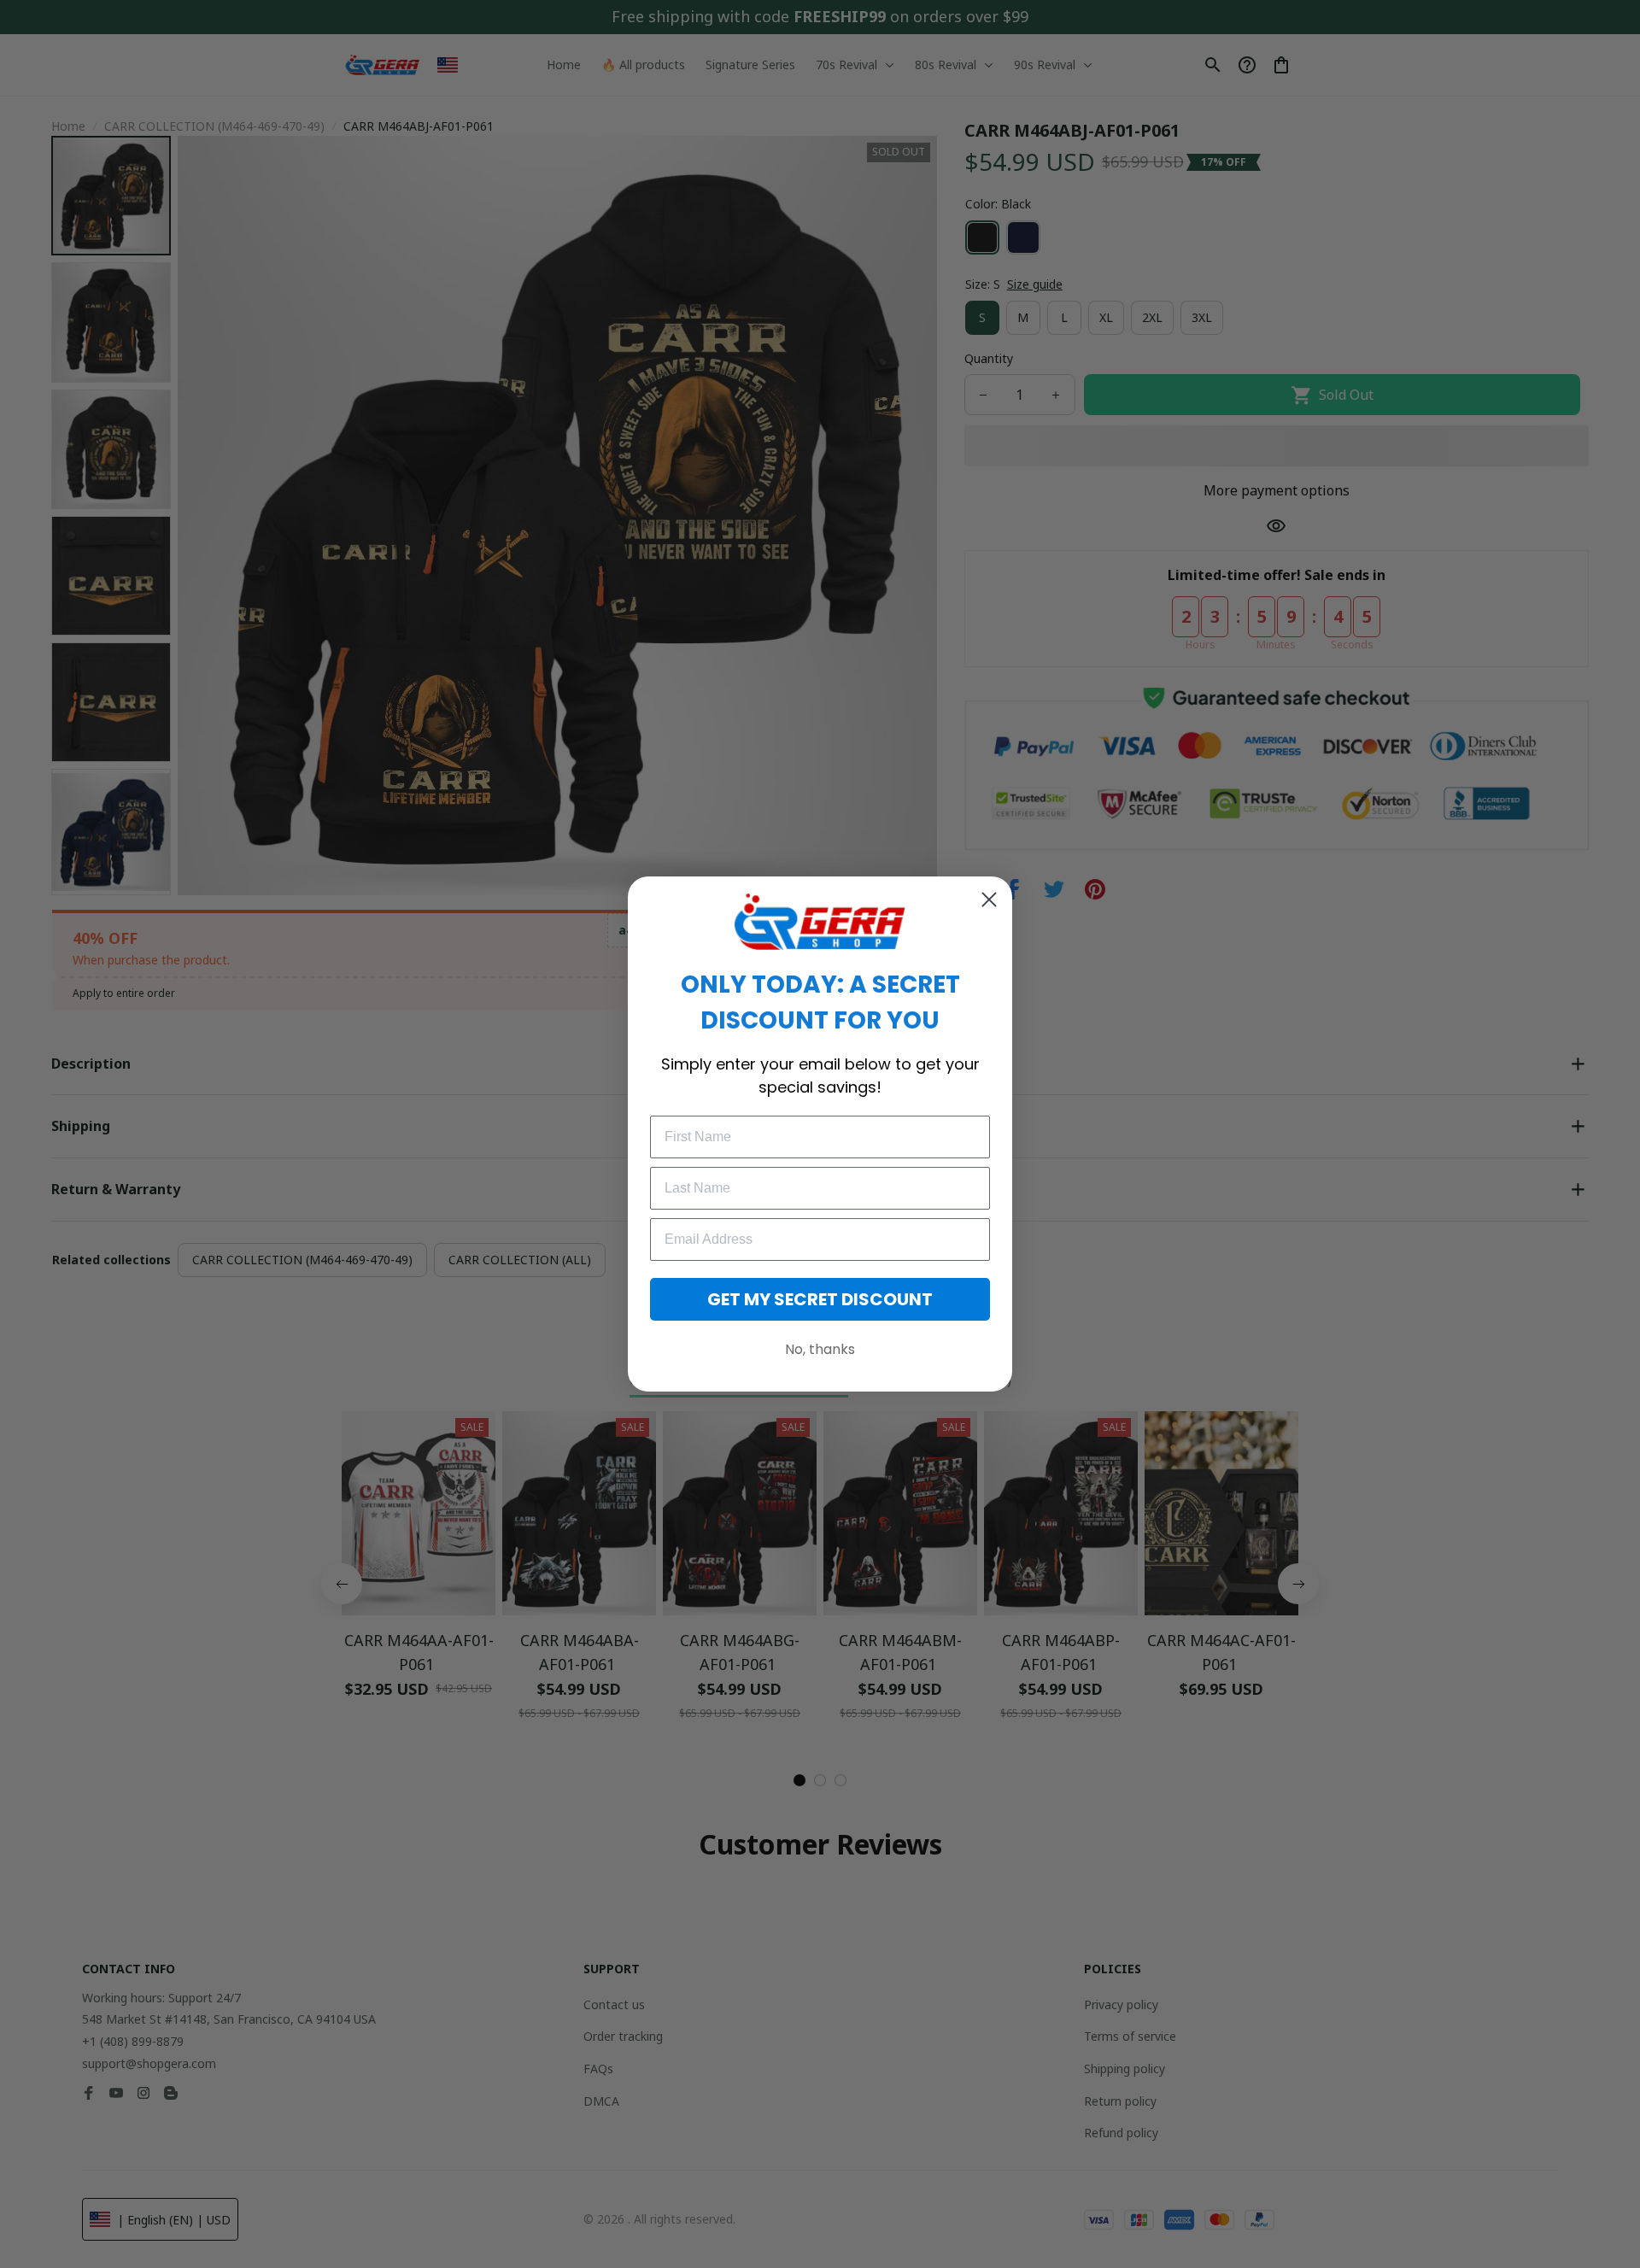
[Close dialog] (989, 900)
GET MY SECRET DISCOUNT (820, 1299)
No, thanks (820, 1349)
